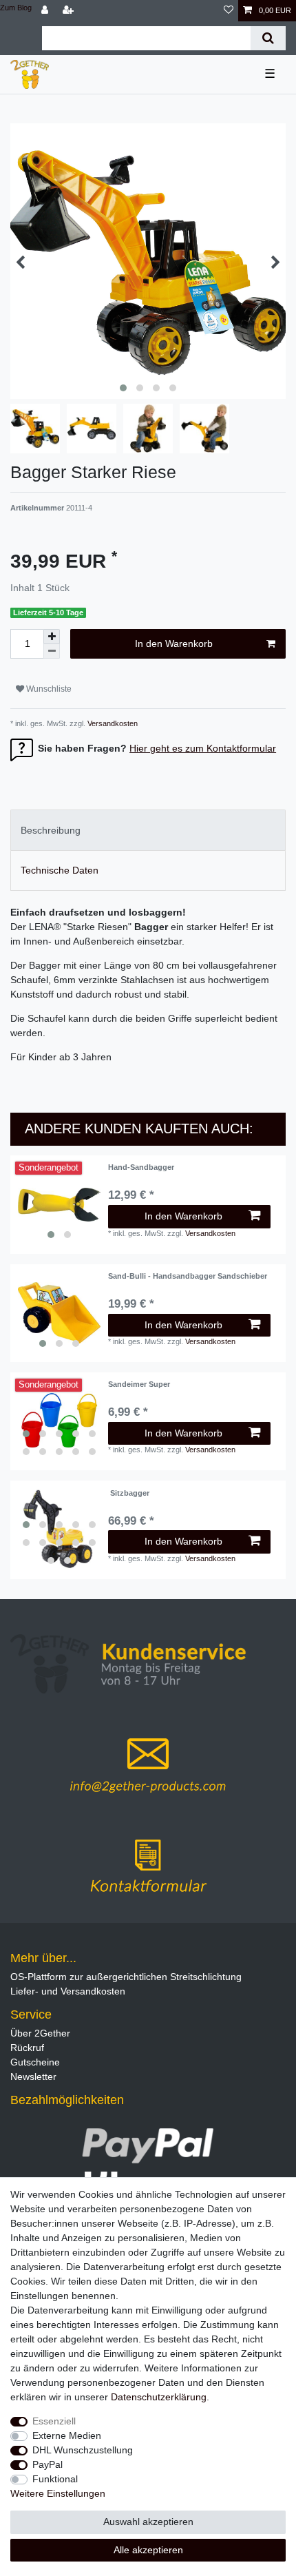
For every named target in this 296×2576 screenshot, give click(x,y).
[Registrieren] (70, 11)
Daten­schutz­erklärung (159, 2397)
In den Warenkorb (174, 643)
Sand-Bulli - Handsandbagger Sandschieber (188, 1276)
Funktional (55, 2479)
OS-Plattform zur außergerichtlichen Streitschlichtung (126, 1977)
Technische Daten (60, 870)
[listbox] (59, 1204)
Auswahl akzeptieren (148, 2522)
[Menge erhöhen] (52, 637)
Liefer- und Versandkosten (68, 1991)
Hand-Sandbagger (141, 1167)
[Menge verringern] (52, 651)
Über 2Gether (40, 2033)
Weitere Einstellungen (58, 2493)
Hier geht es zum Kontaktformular (203, 748)
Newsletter (33, 2077)
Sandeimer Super (139, 1384)
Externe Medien (67, 2435)
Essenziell (54, 2421)
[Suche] (268, 38)
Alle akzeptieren (148, 2550)
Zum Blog (16, 8)
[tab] (148, 830)
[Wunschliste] (229, 11)
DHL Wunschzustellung (83, 2450)
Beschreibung (51, 830)
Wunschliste (48, 689)
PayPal (47, 2464)
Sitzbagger (129, 1493)
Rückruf (27, 2048)
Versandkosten (112, 723)
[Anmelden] (46, 11)
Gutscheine (35, 2062)
